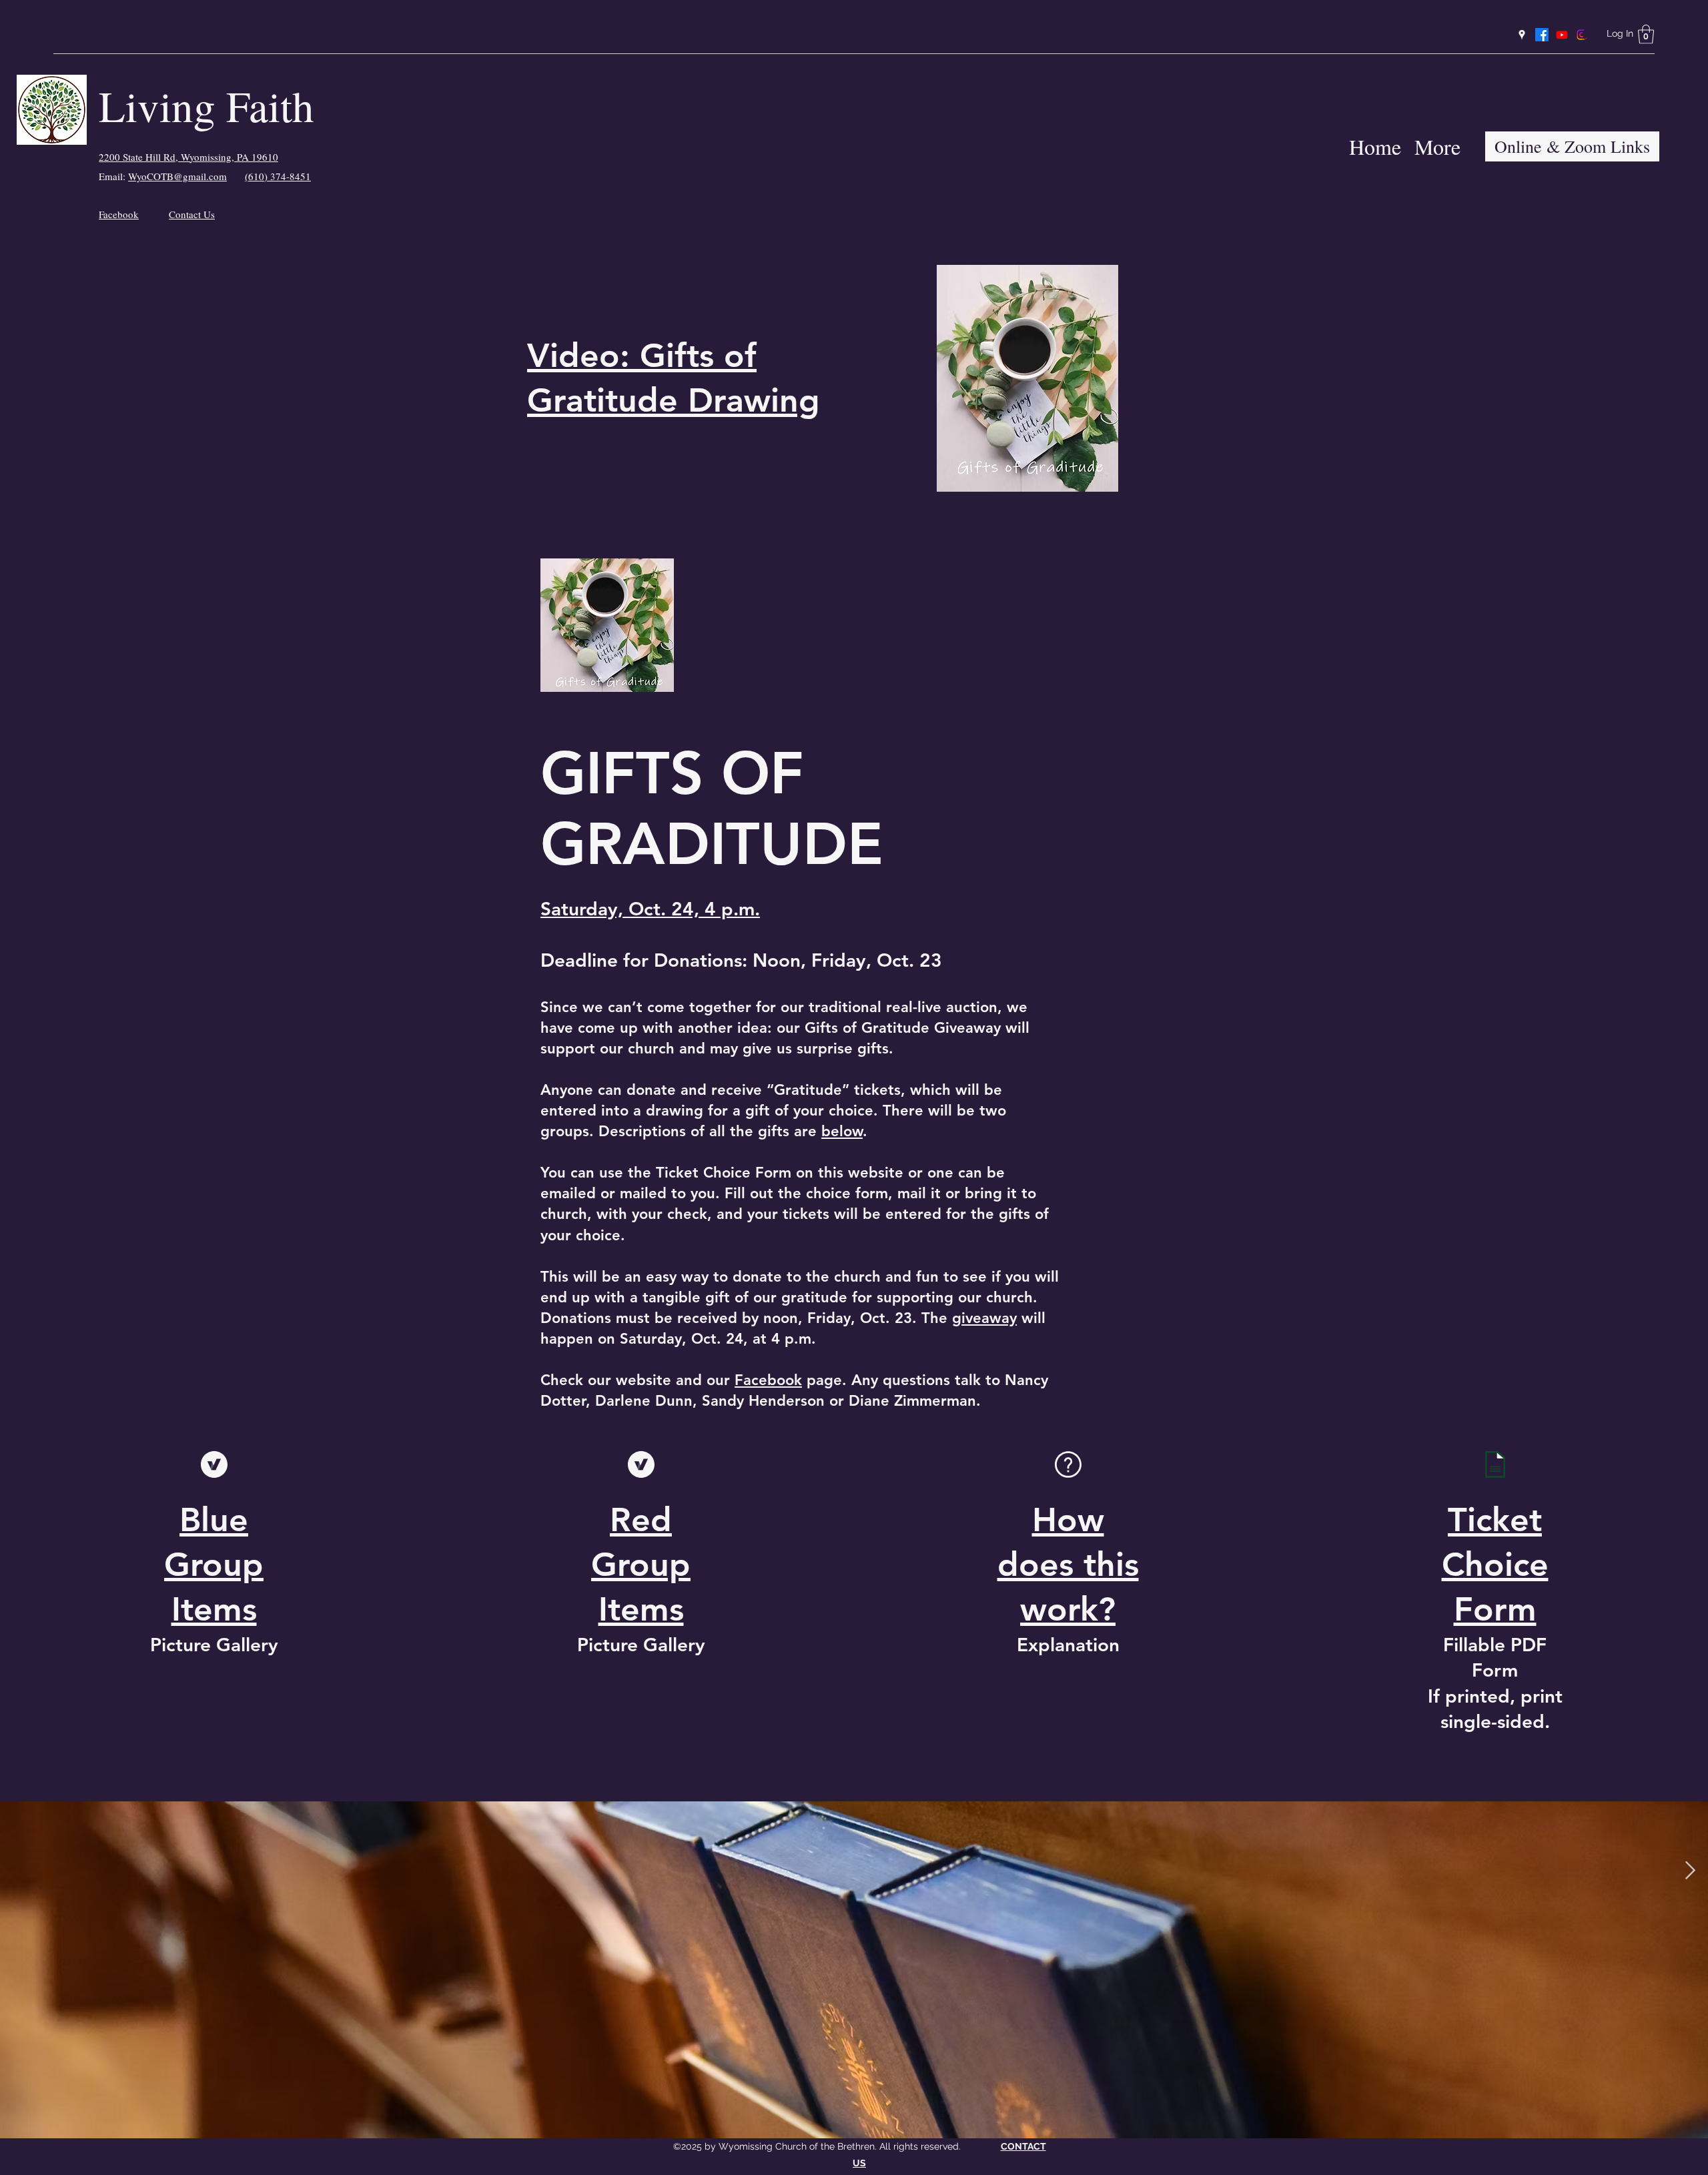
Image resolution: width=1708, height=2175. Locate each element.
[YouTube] (1562, 35)
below (842, 1131)
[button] (1646, 34)
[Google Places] (1522, 35)
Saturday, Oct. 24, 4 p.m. (650, 909)
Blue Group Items (214, 1565)
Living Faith (206, 105)
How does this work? (1068, 1565)
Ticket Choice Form (1495, 1565)
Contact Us (192, 214)
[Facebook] (1542, 35)
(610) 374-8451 (278, 176)
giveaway (984, 1318)
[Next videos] (1690, 1871)
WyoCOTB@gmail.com (177, 176)
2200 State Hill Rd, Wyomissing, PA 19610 (188, 157)
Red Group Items (641, 1565)
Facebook (119, 214)
